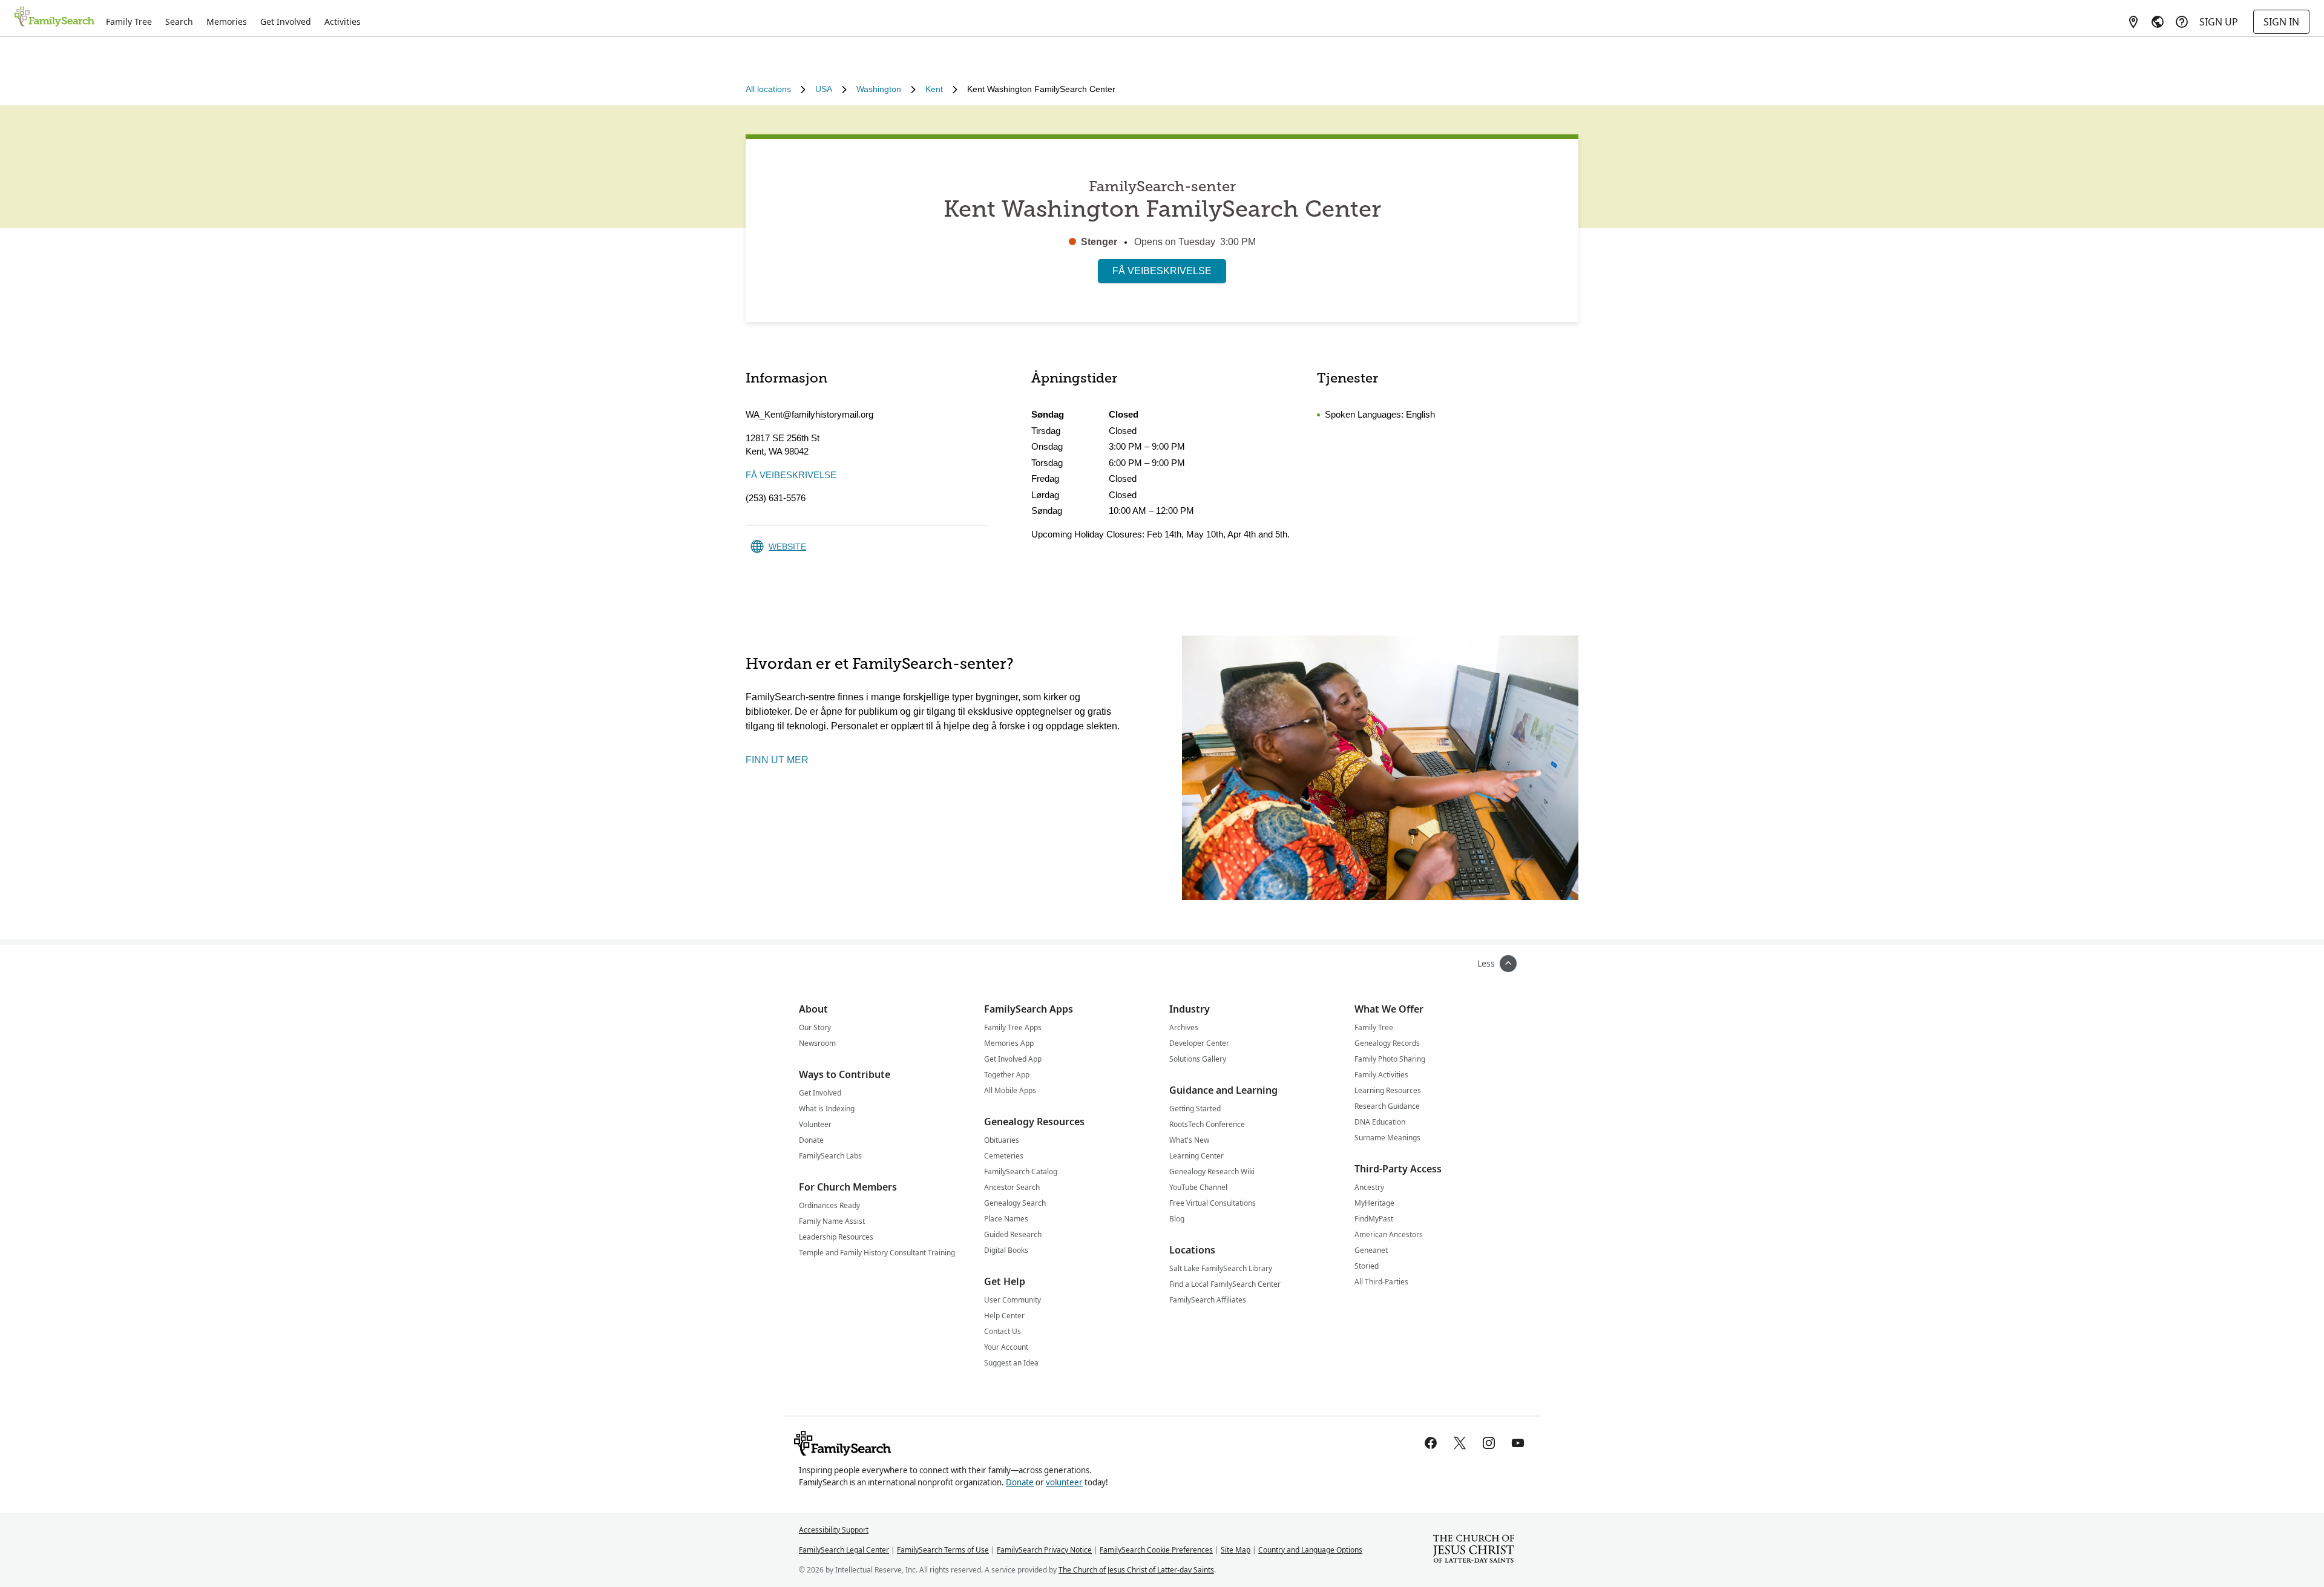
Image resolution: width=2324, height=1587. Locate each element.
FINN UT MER (777, 760)
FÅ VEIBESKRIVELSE (1162, 271)
